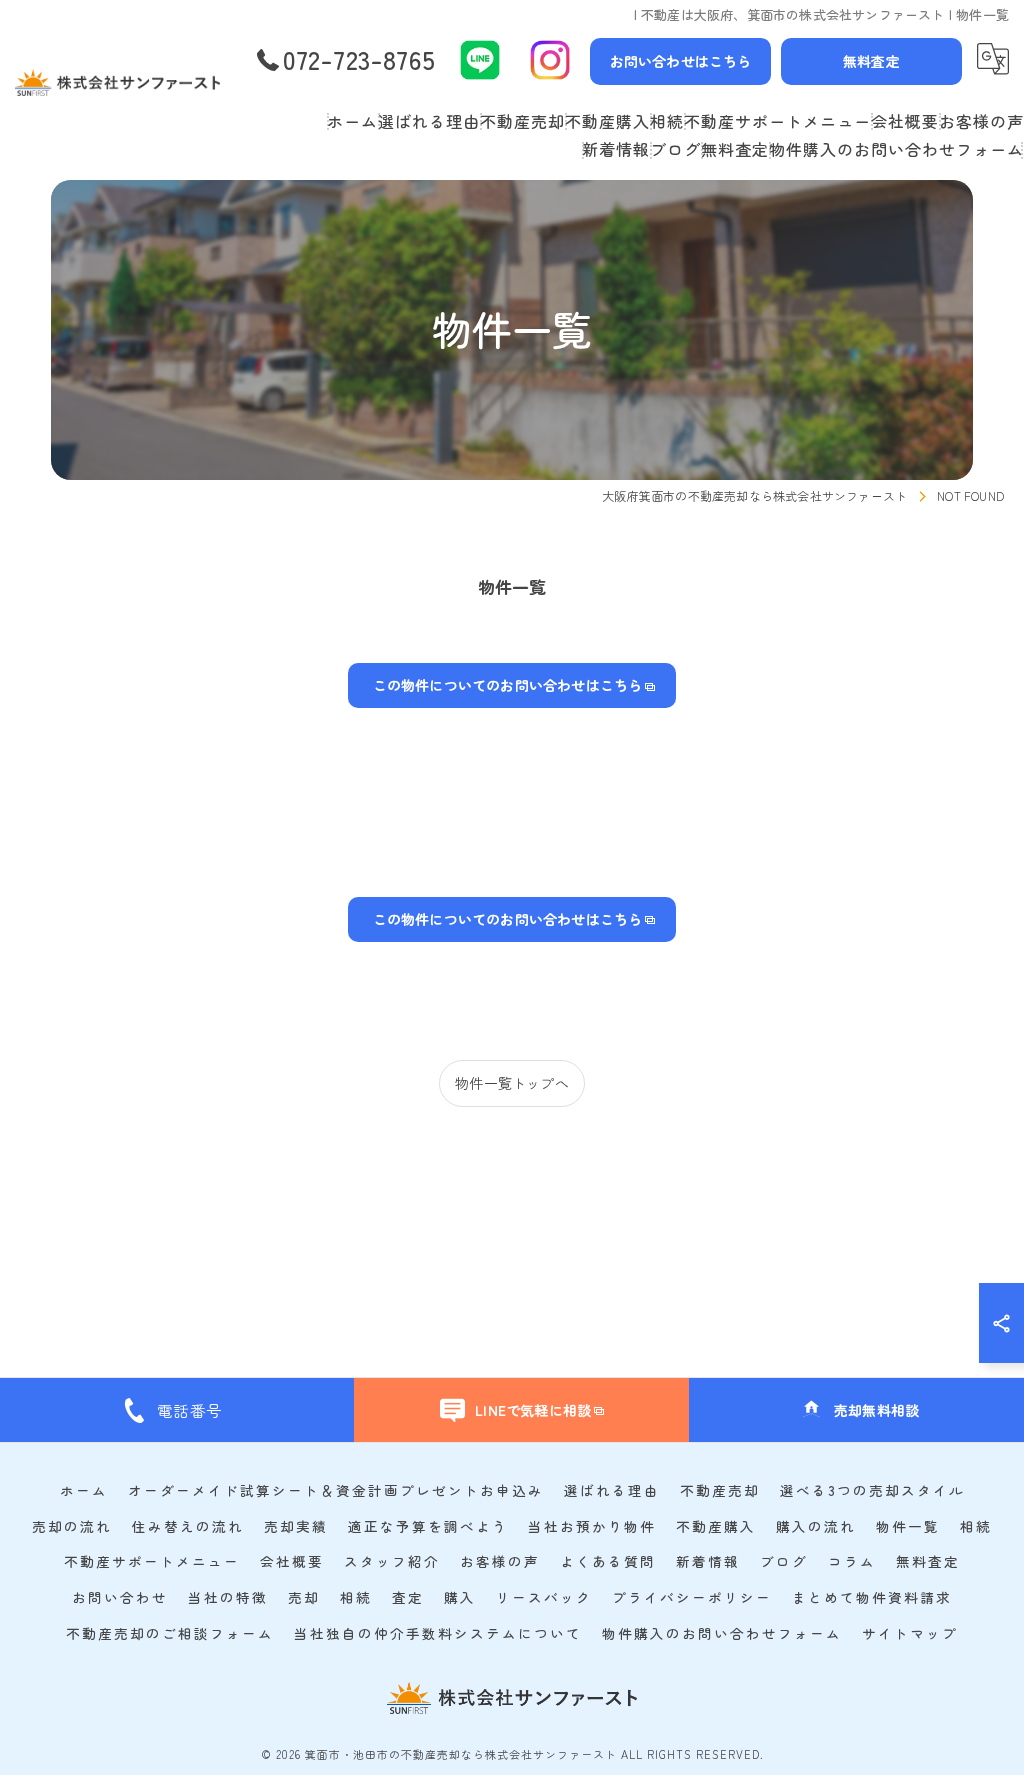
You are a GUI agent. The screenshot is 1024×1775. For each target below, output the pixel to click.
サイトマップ (910, 1633)
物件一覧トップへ (512, 1083)
